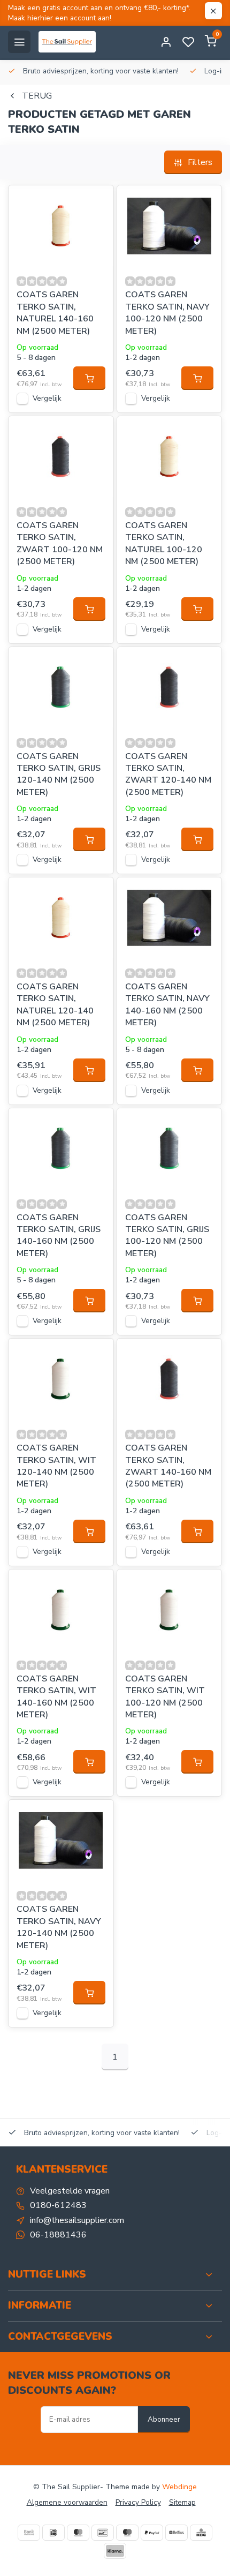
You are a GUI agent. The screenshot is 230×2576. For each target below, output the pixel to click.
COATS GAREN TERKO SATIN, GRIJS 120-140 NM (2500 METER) (59, 774)
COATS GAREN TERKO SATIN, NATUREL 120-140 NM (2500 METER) (55, 1005)
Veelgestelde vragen (70, 2191)
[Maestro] (127, 2533)
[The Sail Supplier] (70, 42)
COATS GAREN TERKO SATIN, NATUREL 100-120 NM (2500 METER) (164, 543)
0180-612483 (58, 2205)
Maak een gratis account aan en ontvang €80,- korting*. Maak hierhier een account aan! (99, 13)
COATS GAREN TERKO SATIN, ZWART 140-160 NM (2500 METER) (168, 1466)
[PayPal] (152, 2533)
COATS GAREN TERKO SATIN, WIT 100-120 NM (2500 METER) (165, 1697)
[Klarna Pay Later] (115, 2551)
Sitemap (182, 2502)
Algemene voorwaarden (67, 2502)
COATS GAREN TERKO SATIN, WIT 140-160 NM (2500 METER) (56, 1697)
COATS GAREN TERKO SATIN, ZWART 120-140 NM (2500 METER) (168, 774)
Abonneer (164, 2420)
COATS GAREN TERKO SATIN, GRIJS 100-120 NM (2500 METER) (167, 1236)
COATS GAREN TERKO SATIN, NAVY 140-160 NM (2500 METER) (167, 1005)
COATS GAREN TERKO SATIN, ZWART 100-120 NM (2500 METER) (60, 543)
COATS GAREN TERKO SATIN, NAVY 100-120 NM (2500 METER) (167, 313)
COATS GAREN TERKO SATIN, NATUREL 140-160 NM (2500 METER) (55, 313)
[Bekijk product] (89, 378)
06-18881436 (58, 2235)
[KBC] (201, 2533)
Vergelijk (47, 398)
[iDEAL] (53, 2533)
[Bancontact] (103, 2533)
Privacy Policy (138, 2502)
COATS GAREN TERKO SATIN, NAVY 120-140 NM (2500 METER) (59, 1927)
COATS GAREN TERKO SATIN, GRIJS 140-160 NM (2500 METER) (59, 1236)
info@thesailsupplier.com (77, 2220)
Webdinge (179, 2487)
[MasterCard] (78, 2533)
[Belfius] (177, 2533)
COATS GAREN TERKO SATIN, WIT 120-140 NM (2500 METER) (56, 1466)
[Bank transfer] (29, 2533)
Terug (37, 96)
